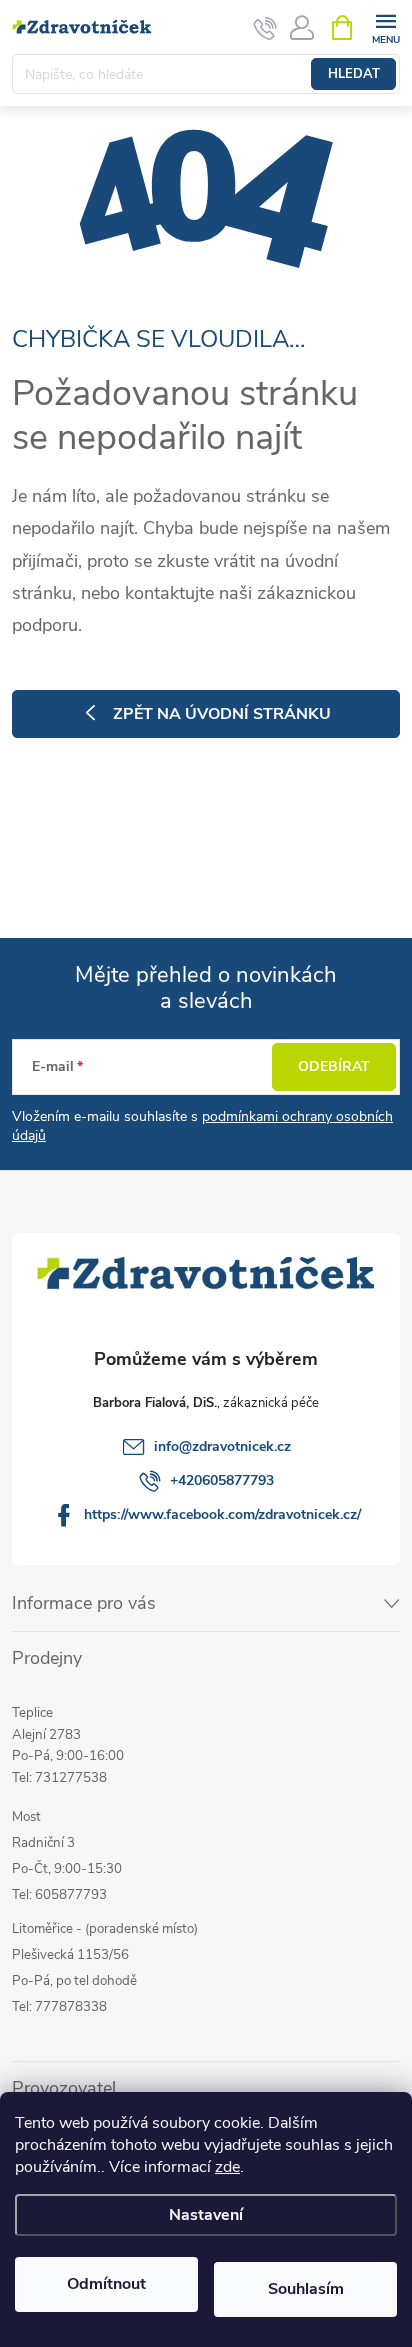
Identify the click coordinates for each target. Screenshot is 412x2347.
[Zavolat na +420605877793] (265, 28)
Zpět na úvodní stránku (222, 714)
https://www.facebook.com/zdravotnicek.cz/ (222, 1514)
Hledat (354, 74)
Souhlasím (306, 2289)
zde (227, 2167)
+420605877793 (222, 1480)
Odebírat (334, 1066)
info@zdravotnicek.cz (222, 1446)
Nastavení (206, 2215)
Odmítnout (106, 2284)
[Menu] (385, 26)
